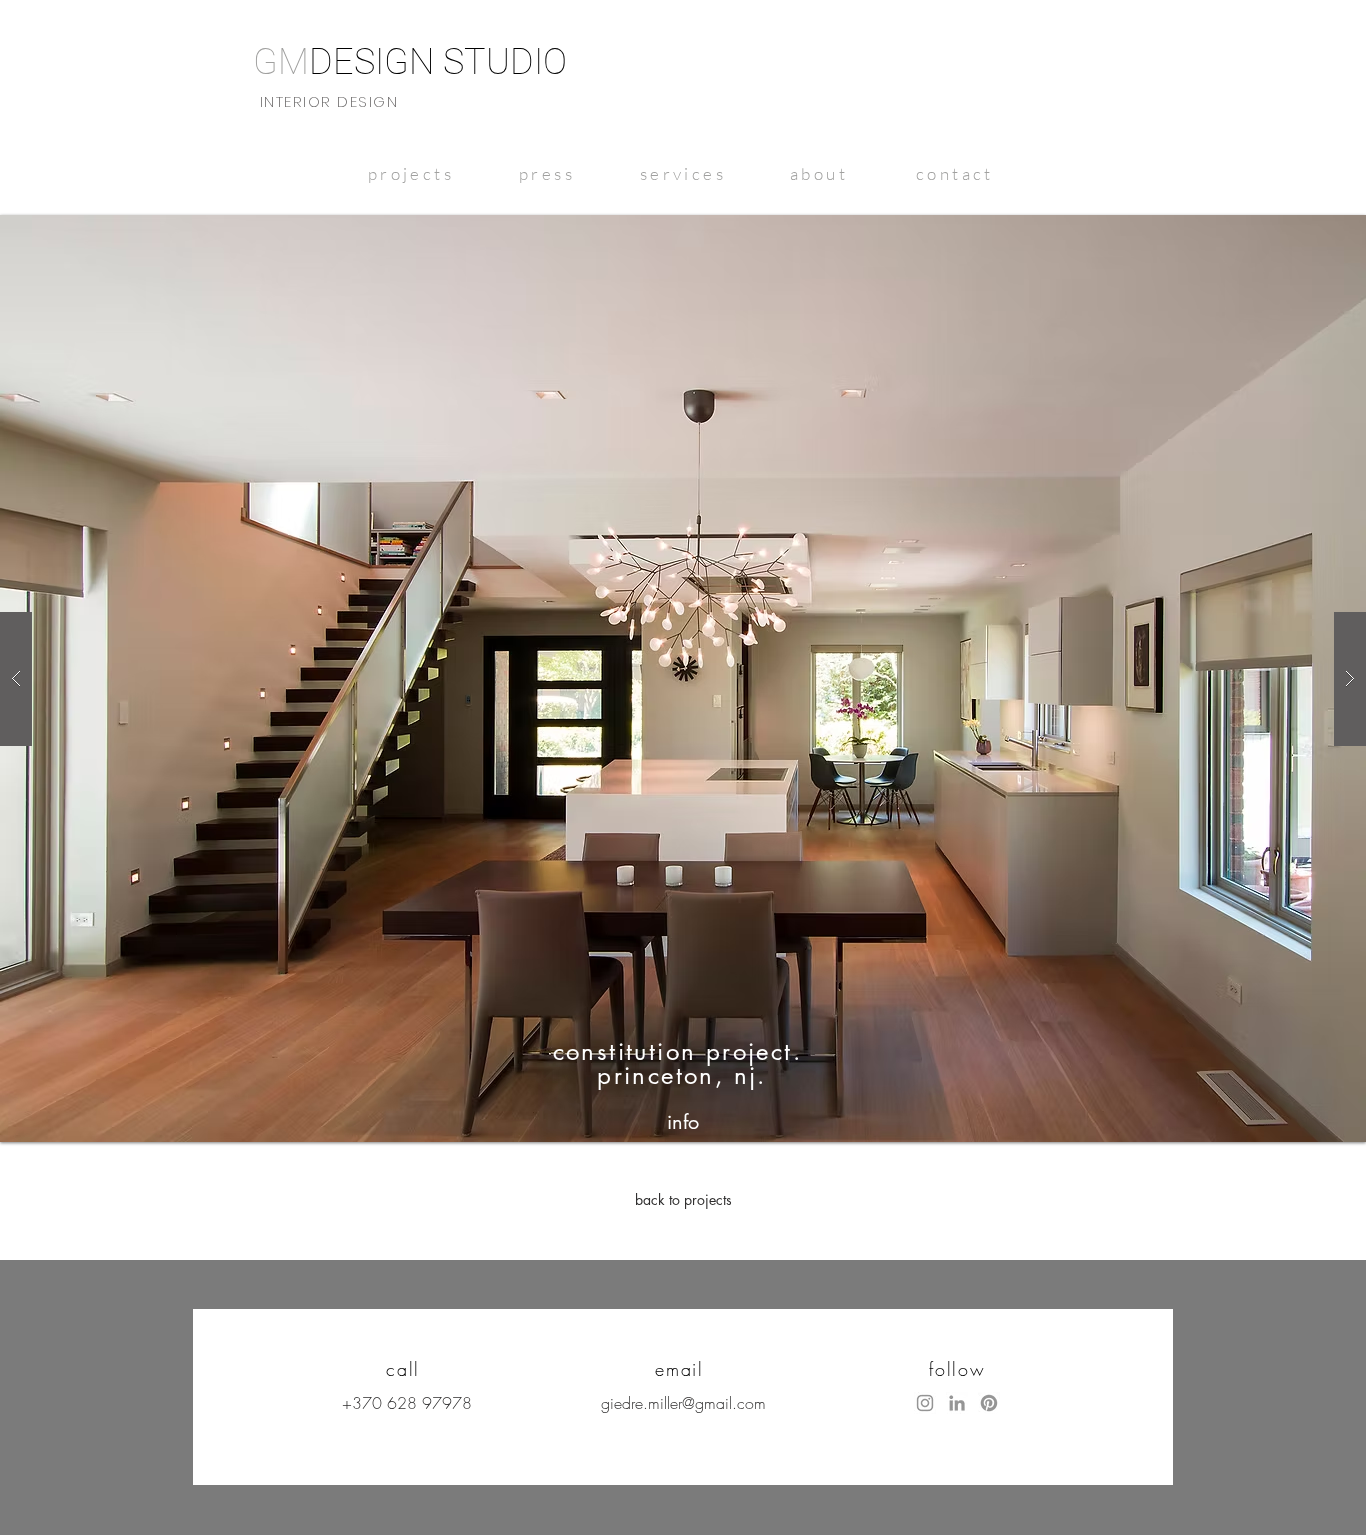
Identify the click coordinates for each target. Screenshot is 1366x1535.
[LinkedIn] (957, 1403)
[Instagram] (925, 1403)
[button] (683, 678)
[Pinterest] (989, 1403)
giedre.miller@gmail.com (683, 1403)
